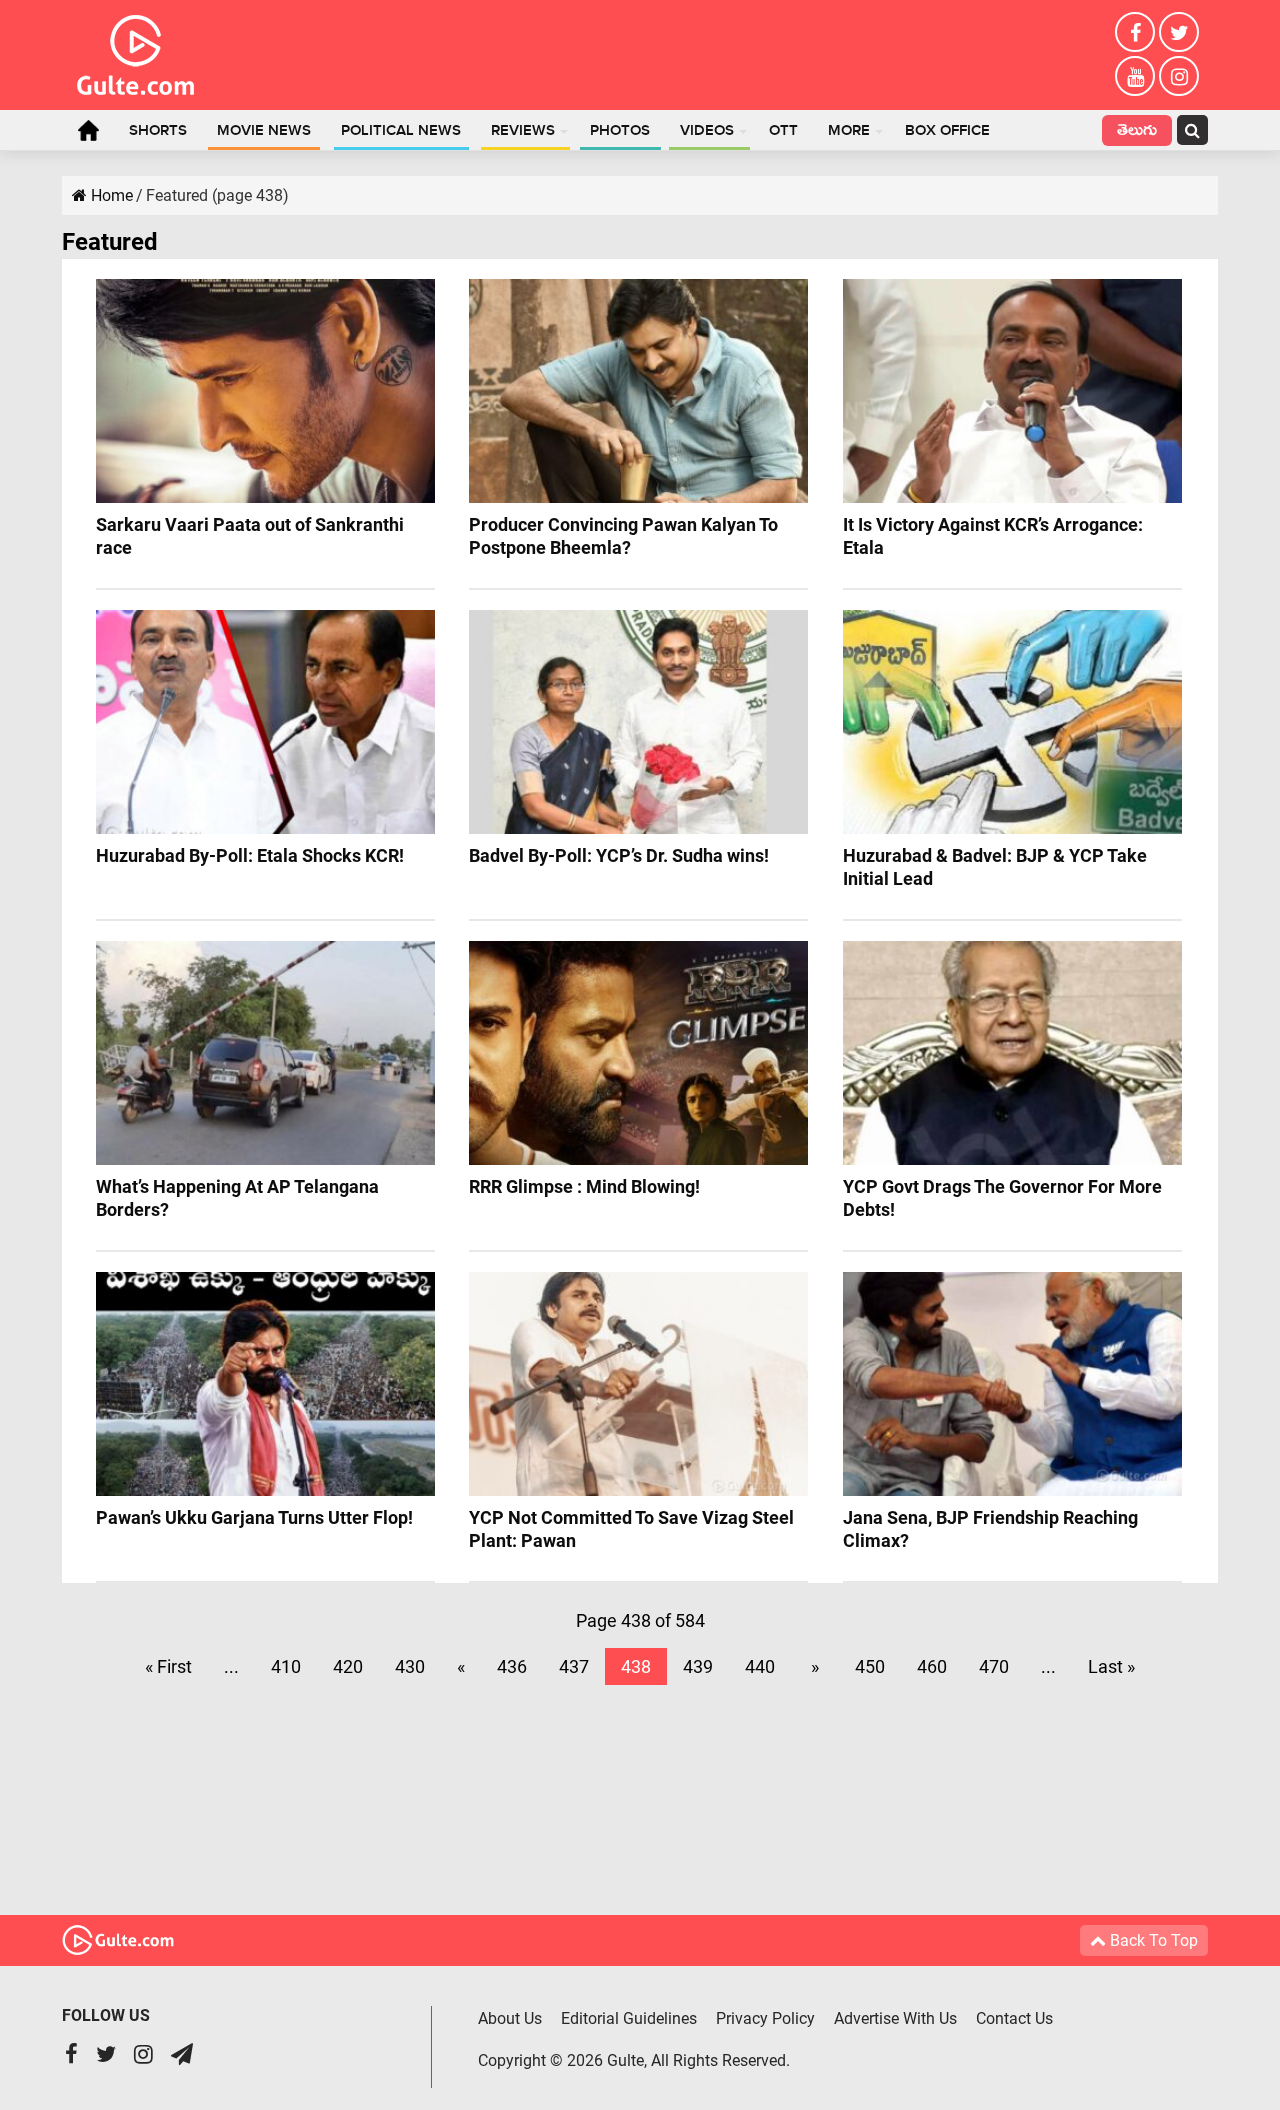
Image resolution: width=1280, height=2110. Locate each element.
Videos (707, 131)
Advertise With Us (895, 2018)
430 (410, 1666)
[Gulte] (135, 51)
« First (168, 1666)
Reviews (523, 131)
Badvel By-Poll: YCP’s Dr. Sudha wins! (619, 855)
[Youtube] (1135, 76)
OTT (783, 131)
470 (994, 1666)
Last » (1111, 1666)
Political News (401, 131)
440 (760, 1666)
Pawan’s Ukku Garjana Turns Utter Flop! (254, 1517)
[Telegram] (182, 2056)
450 (870, 1666)
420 (348, 1666)
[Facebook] (1135, 32)
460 (932, 1666)
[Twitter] (1179, 32)
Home (88, 130)
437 (574, 1666)
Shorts (158, 131)
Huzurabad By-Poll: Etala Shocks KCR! (250, 855)
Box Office (947, 131)
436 (512, 1666)
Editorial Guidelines (629, 2018)
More (849, 131)
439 (698, 1666)
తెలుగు (1137, 132)
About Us (510, 2018)
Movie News (264, 131)
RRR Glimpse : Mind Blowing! (584, 1186)
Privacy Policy (765, 2018)
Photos (620, 131)
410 (286, 1666)
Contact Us (1014, 2018)
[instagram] (1179, 76)
